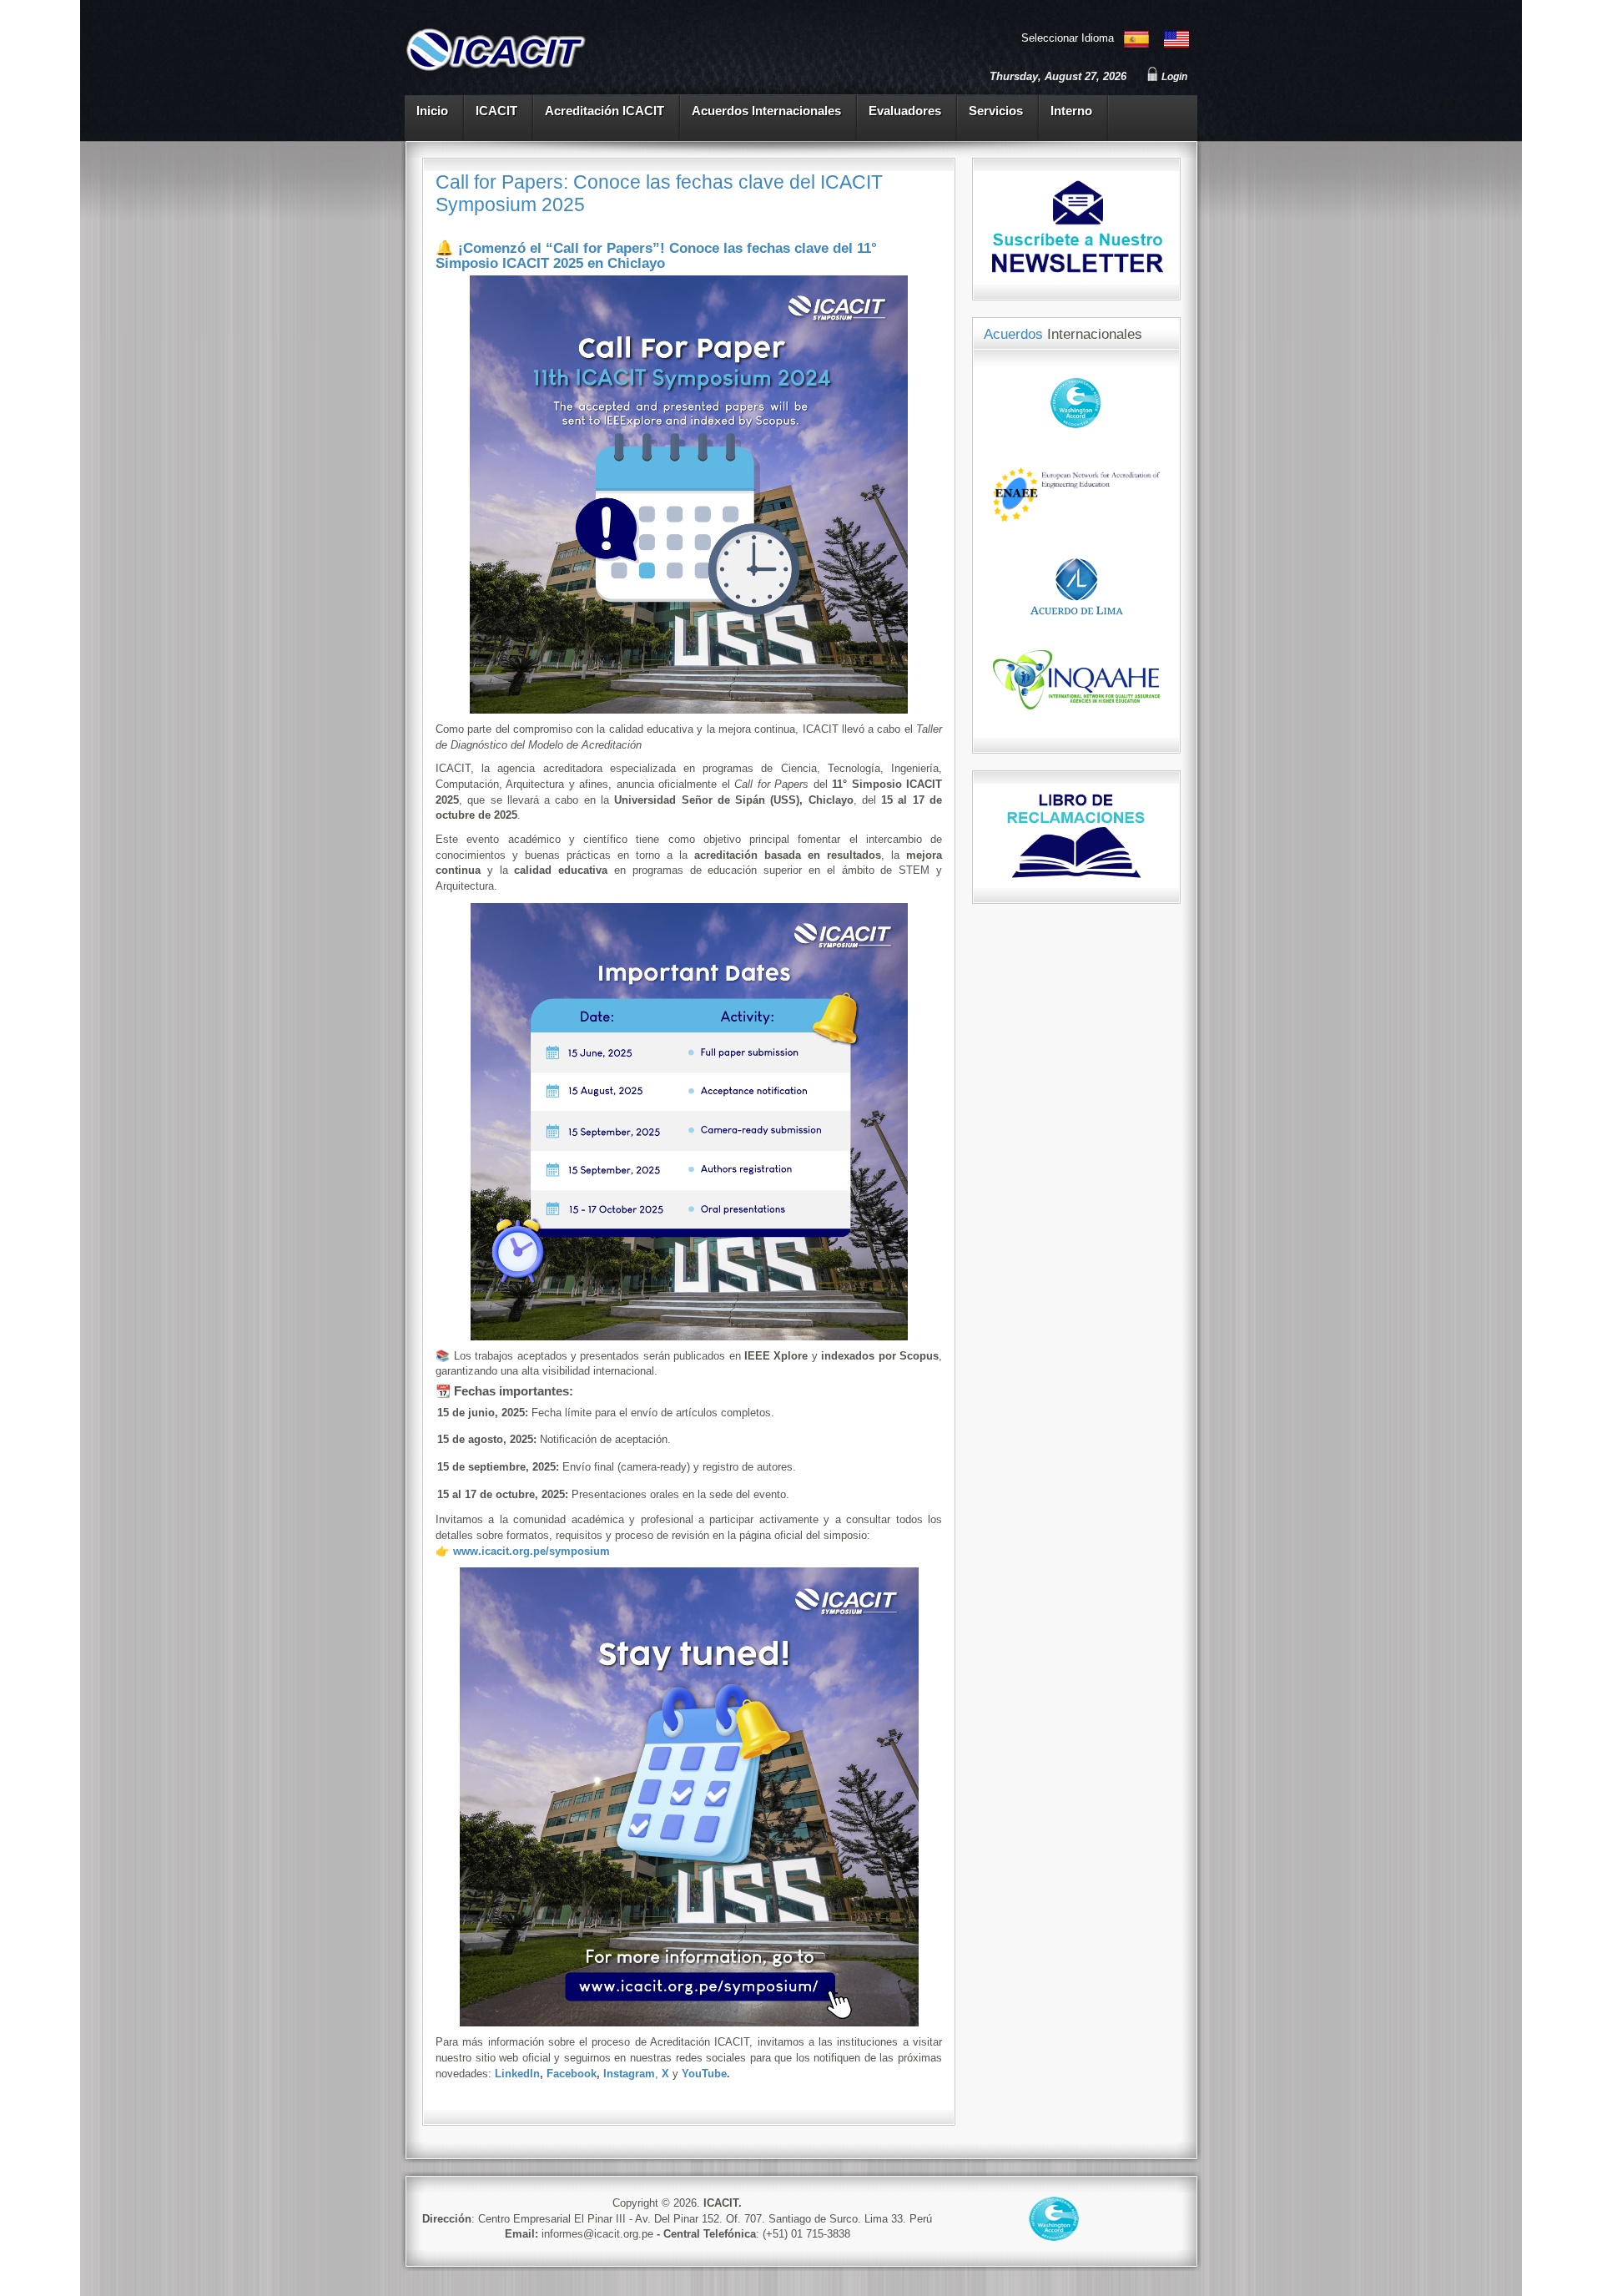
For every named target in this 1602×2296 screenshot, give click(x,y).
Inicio (432, 111)
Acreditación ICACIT (605, 111)
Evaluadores (905, 111)
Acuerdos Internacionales (766, 111)
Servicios (996, 111)
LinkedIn (517, 2074)
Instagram (629, 2074)
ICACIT (496, 111)
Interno (1071, 111)
